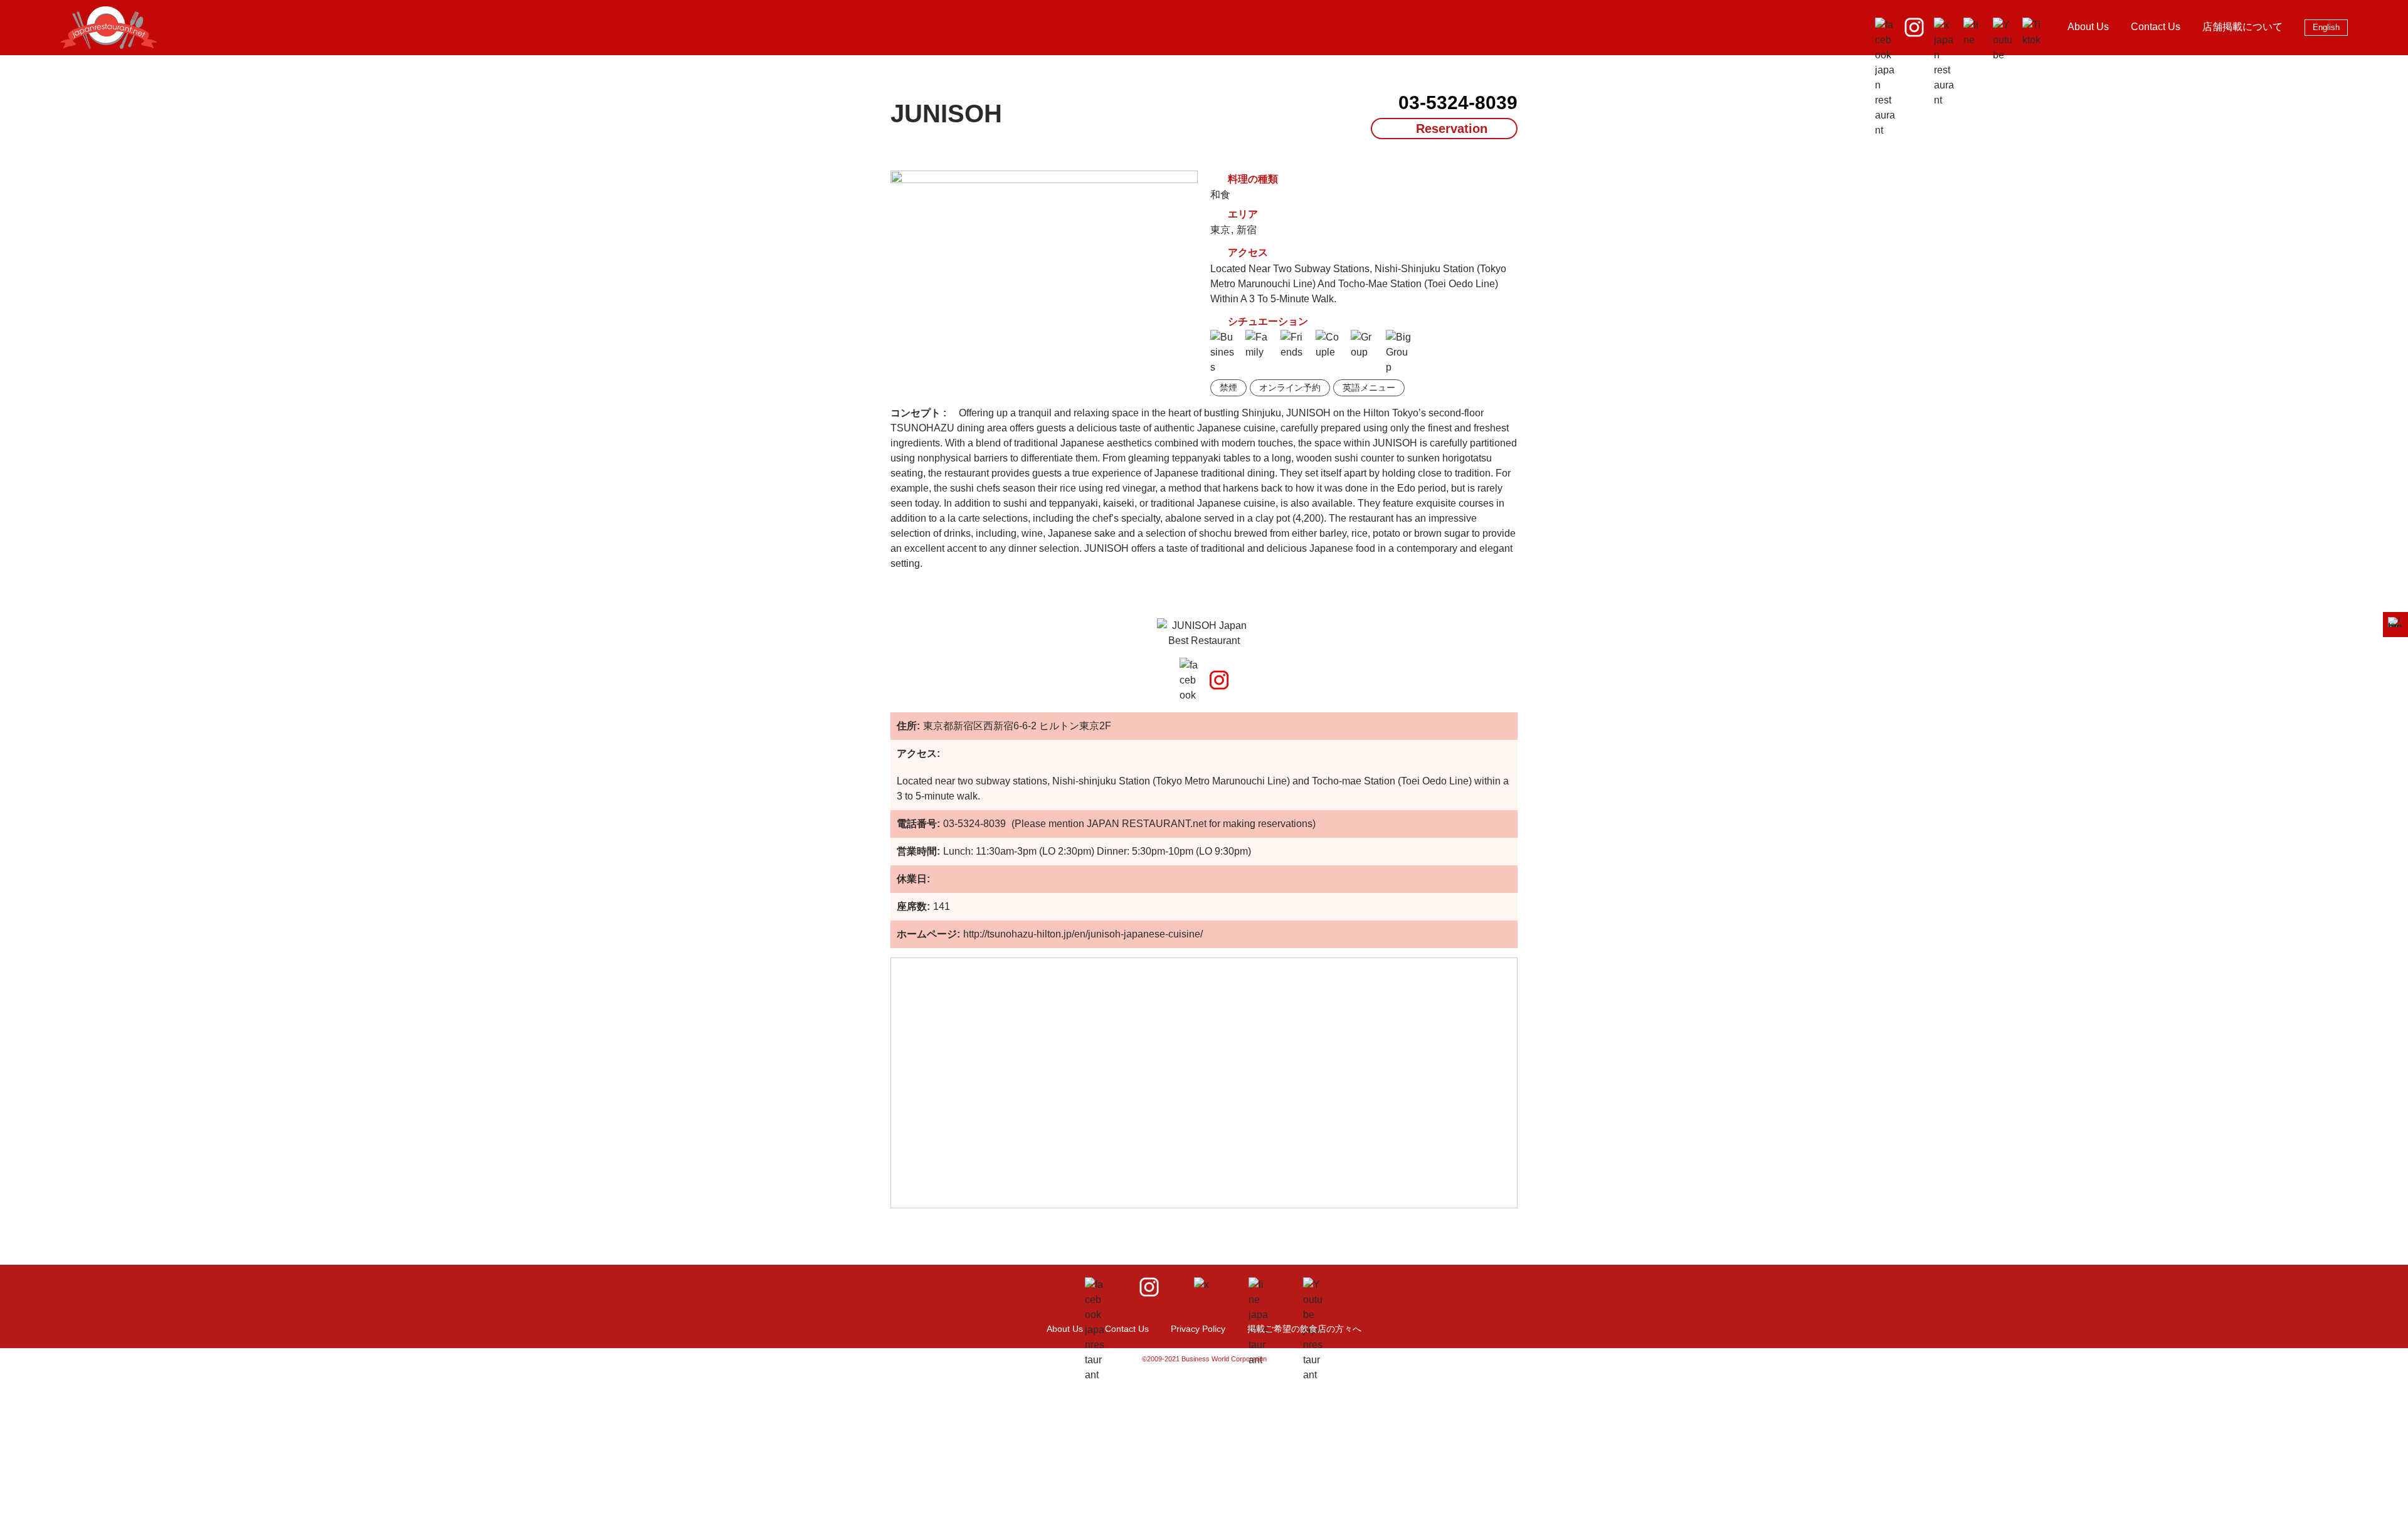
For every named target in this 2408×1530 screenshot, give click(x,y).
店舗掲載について (2242, 27)
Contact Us (2156, 27)
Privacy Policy (1198, 1329)
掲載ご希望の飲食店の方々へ (1304, 1329)
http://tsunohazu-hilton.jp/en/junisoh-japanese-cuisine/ (1083, 934)
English (2326, 27)
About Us (2088, 27)
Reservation (1452, 129)
